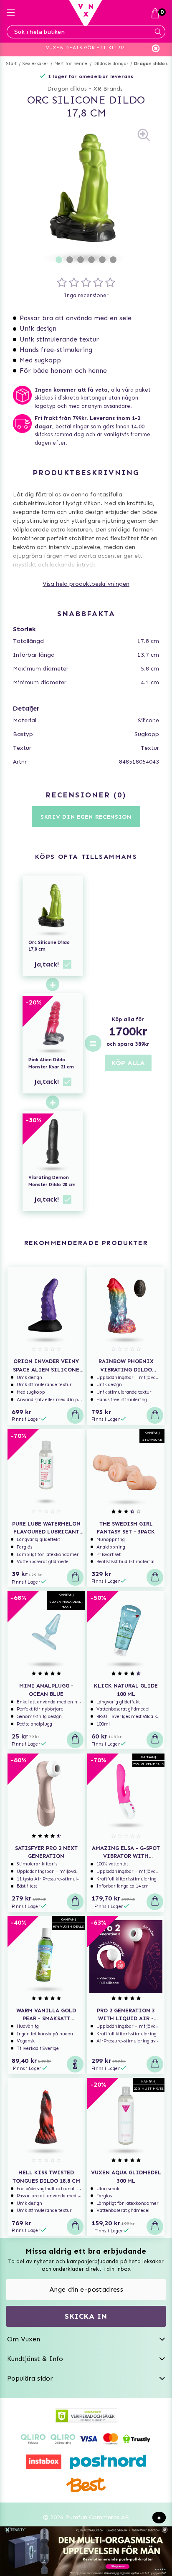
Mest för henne (71, 64)
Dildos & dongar (111, 64)
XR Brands (108, 89)
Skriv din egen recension (86, 817)
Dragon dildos (151, 64)
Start (11, 64)
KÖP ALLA (128, 1063)
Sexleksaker (35, 64)
